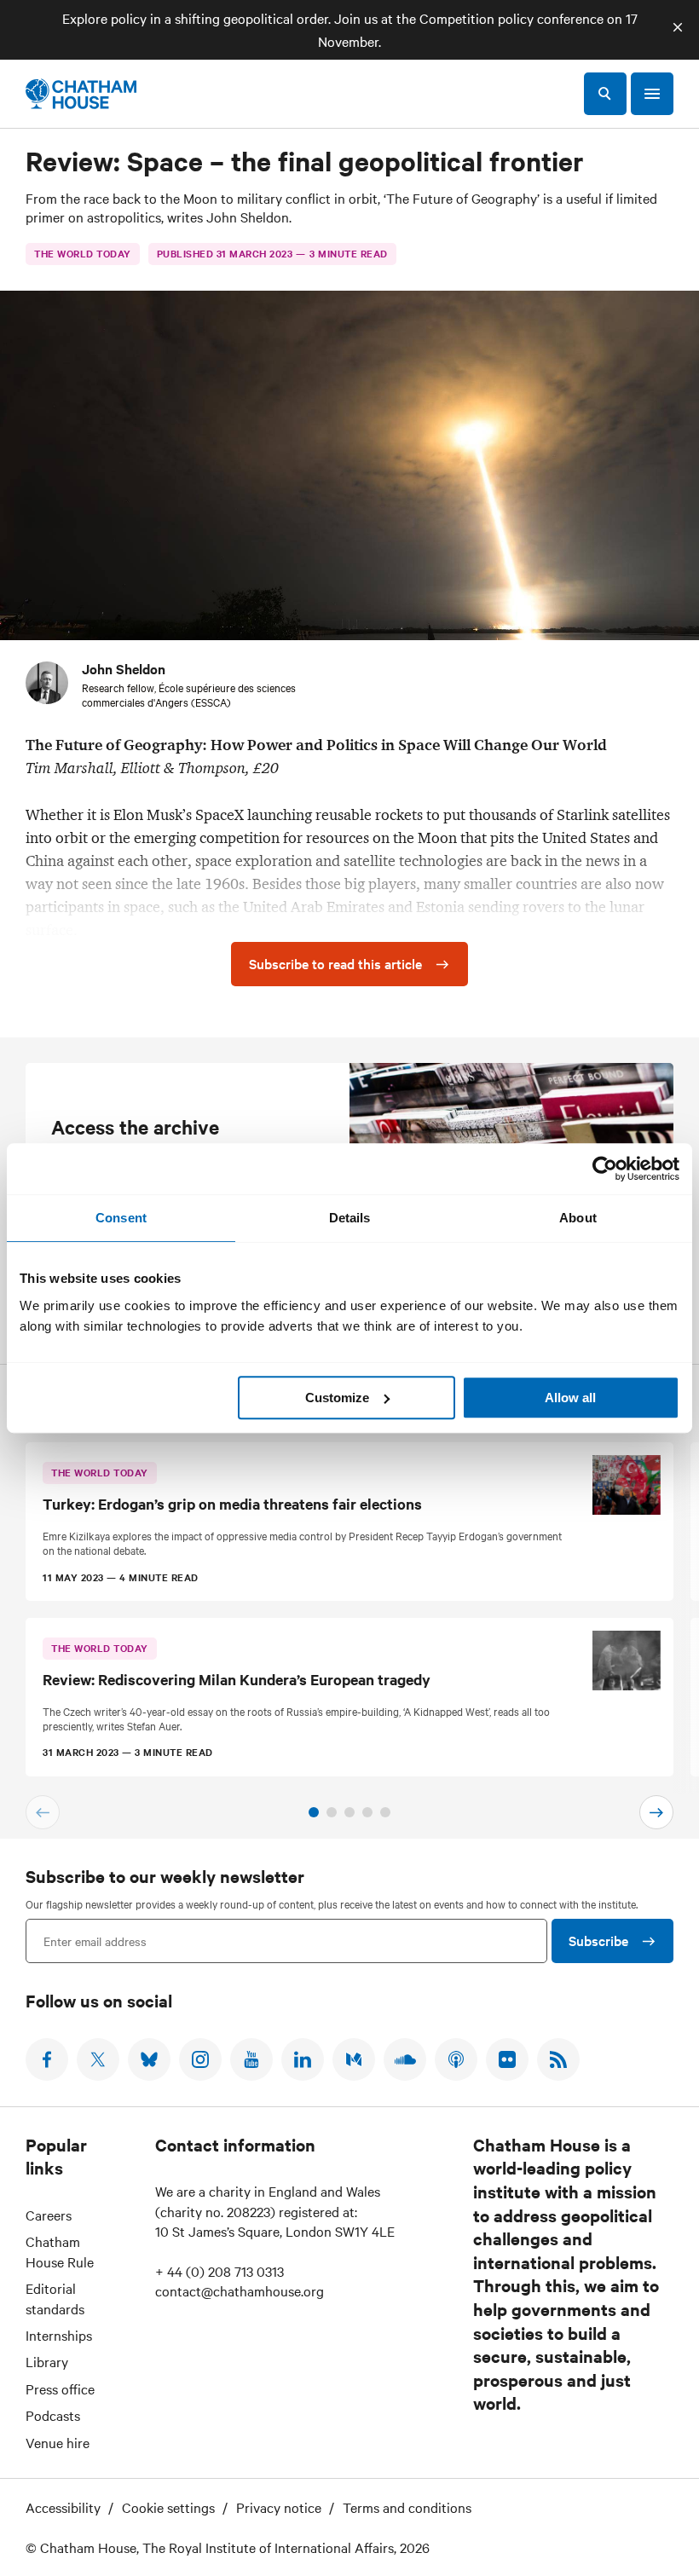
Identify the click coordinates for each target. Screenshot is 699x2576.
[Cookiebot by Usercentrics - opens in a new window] (605, 1169)
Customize (337, 1398)
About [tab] (578, 1218)
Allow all (570, 1398)
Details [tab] (350, 1218)
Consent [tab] (121, 1218)
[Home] (81, 94)
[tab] (314, 1812)
